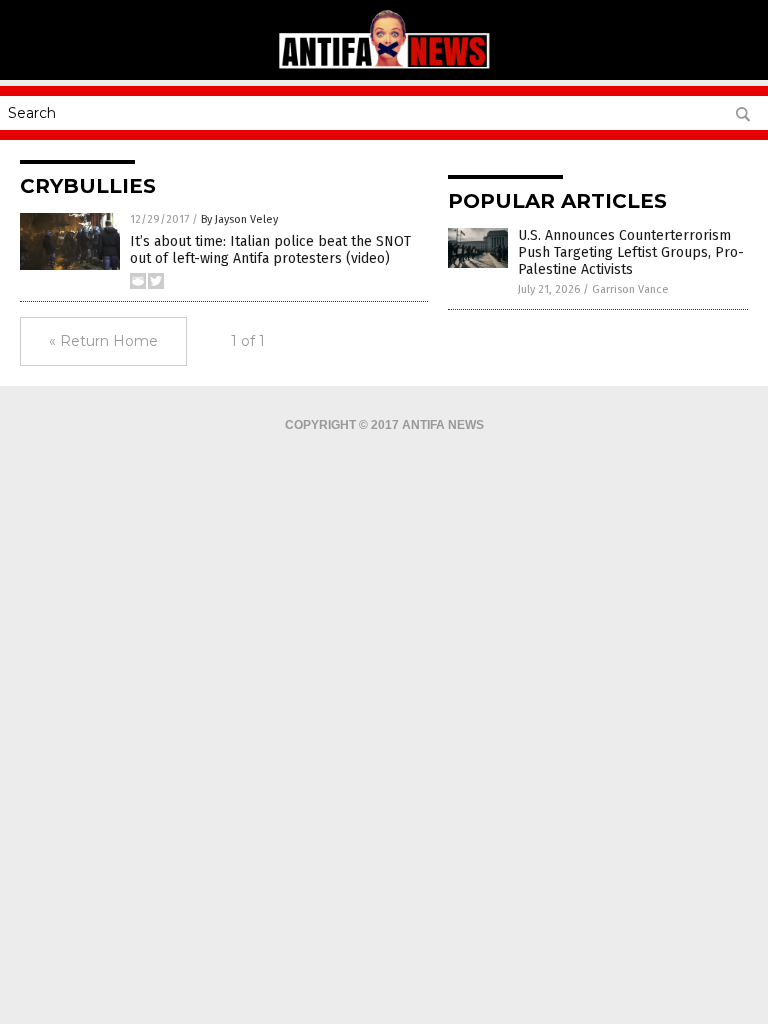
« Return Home (103, 341)
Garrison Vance (630, 289)
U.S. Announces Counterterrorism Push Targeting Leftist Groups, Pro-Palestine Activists (631, 252)
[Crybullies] (383, 66)
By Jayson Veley (239, 219)
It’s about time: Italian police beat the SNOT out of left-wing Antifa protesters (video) (270, 250)
